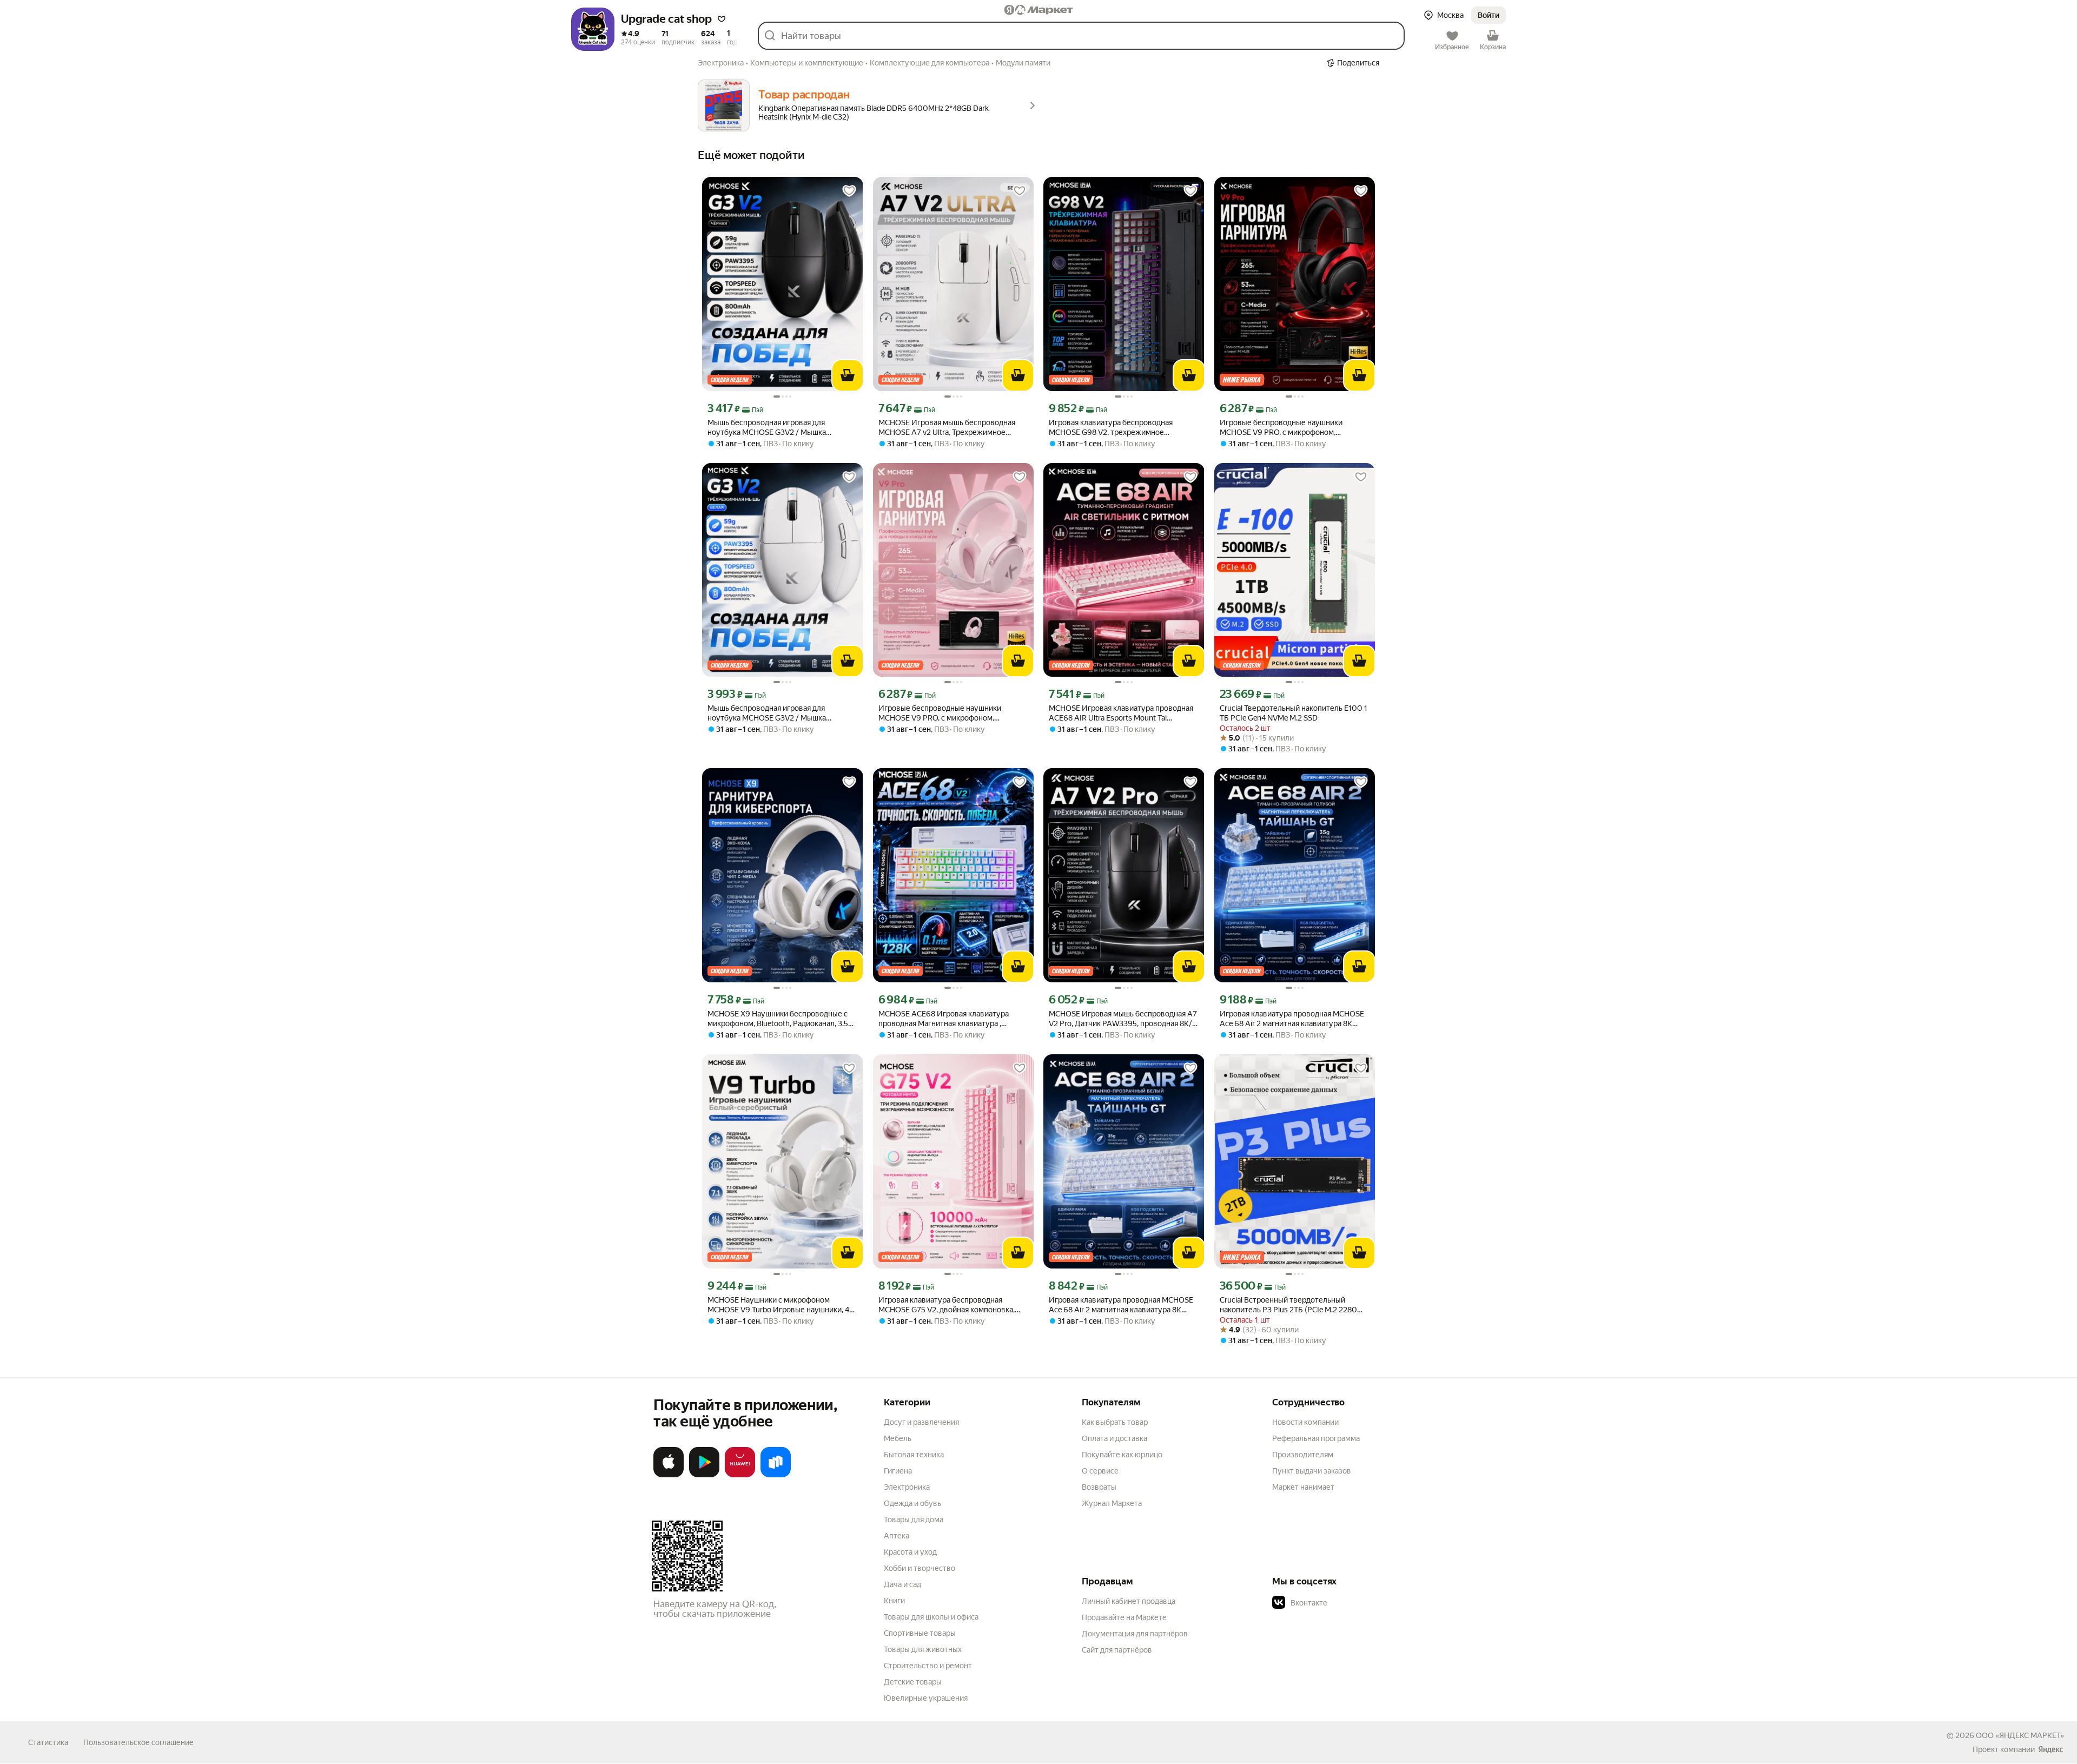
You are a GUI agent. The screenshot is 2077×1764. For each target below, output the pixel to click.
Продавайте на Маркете (1124, 1617)
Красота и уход (910, 1552)
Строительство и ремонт (928, 1666)
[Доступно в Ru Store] (776, 1475)
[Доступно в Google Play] (704, 1475)
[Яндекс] (2050, 1749)
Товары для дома (914, 1519)
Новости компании (1305, 1422)
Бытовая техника (914, 1455)
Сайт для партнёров (1117, 1650)
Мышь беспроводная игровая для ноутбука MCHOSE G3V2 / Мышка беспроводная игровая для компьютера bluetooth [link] (777, 428)
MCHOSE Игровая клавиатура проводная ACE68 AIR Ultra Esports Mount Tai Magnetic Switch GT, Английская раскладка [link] (1122, 713)
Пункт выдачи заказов (1312, 1471)
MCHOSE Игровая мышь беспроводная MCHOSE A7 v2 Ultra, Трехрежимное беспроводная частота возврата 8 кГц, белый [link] (947, 428)
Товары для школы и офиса (931, 1617)
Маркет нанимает (1303, 1487)
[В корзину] (848, 375)
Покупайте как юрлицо (1122, 1455)
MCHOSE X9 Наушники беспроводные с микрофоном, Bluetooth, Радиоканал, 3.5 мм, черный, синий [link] (778, 1019)
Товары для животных (923, 1649)
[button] (722, 19)
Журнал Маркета (1112, 1503)
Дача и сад (902, 1584)
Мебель (898, 1438)
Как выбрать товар (1115, 1422)
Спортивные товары (920, 1633)
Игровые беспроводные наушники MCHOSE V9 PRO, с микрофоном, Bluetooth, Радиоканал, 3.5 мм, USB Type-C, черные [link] (1294, 428)
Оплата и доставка (1114, 1438)
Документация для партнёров (1135, 1634)
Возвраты (1099, 1487)
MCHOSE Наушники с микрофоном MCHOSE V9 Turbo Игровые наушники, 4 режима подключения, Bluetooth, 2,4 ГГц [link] (778, 1305)
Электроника (907, 1487)
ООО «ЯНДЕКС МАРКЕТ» (2020, 1735)
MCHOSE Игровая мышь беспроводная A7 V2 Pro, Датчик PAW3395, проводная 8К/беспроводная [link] (1123, 1019)
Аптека (897, 1536)
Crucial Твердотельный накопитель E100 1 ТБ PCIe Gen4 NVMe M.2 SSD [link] (1294, 713)
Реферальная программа (1316, 1438)
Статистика (48, 1742)
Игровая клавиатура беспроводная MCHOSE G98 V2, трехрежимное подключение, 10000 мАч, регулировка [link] (1119, 428)
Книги (894, 1601)
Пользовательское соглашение (138, 1742)
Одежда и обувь (912, 1503)
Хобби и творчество (920, 1568)
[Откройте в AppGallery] (740, 1475)
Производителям (1303, 1455)
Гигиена (898, 1471)
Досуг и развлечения (921, 1422)
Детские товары (913, 1682)
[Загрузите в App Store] (669, 1475)
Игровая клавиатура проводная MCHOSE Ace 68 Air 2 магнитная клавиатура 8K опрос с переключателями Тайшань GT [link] (1292, 1019)
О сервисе (1100, 1471)
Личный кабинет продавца (1129, 1601)
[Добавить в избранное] (849, 191)
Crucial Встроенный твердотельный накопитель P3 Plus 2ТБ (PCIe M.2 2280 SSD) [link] (1288, 1305)
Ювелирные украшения (926, 1698)
